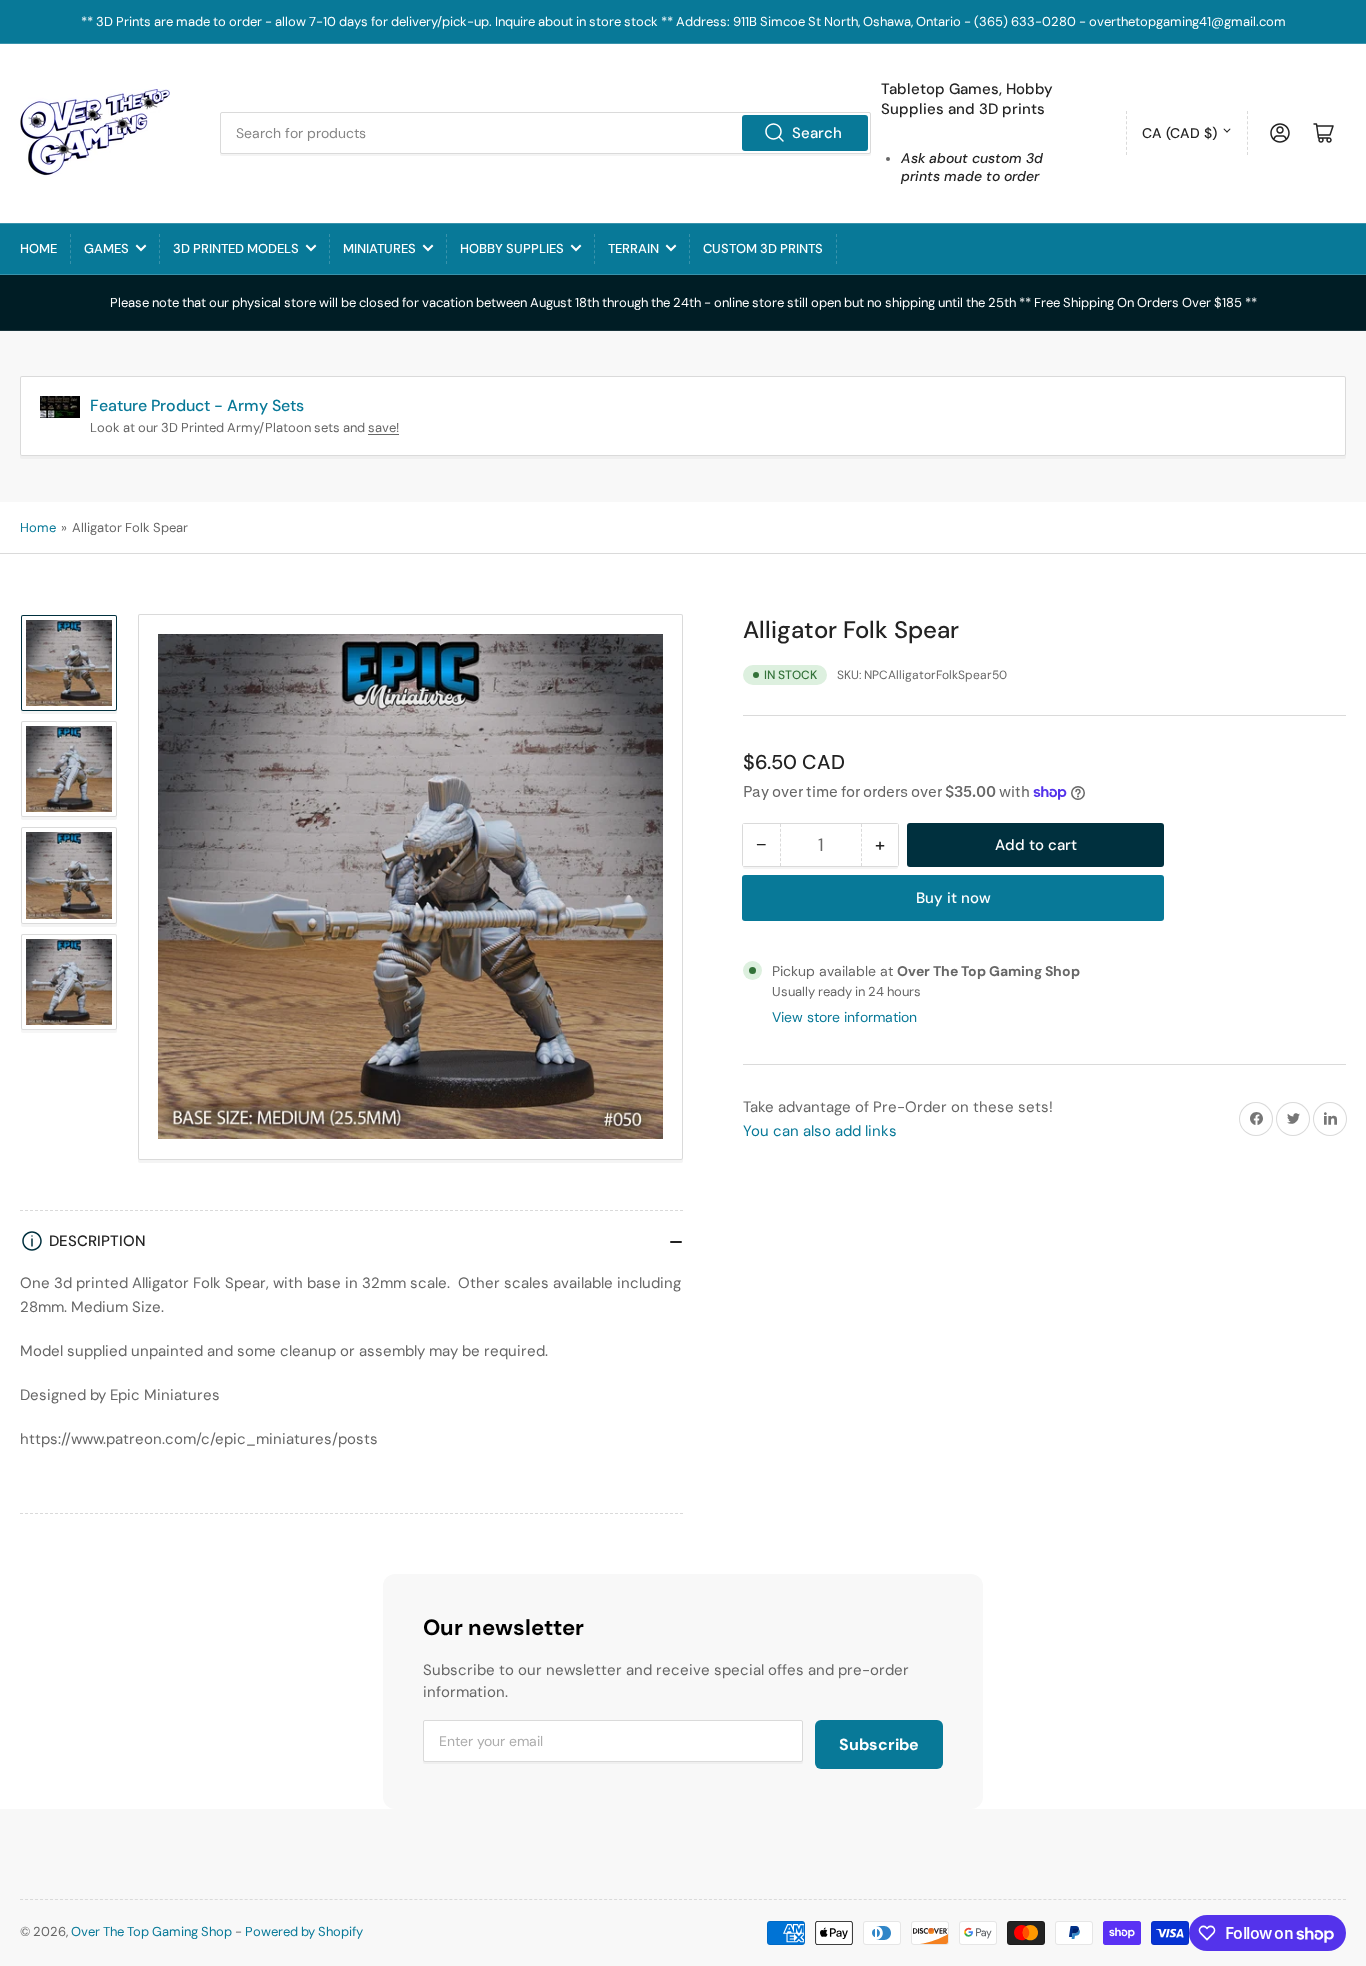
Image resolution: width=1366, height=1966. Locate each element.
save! (383, 427)
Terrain (633, 248)
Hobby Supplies (512, 248)
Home (38, 248)
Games (106, 248)
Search (817, 133)
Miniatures (379, 248)
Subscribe (879, 1744)
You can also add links (820, 1131)
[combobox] (545, 133)
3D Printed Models (236, 248)
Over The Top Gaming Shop (151, 1931)
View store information (844, 1017)
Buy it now (953, 898)
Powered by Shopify (304, 1931)
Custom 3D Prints (763, 248)
